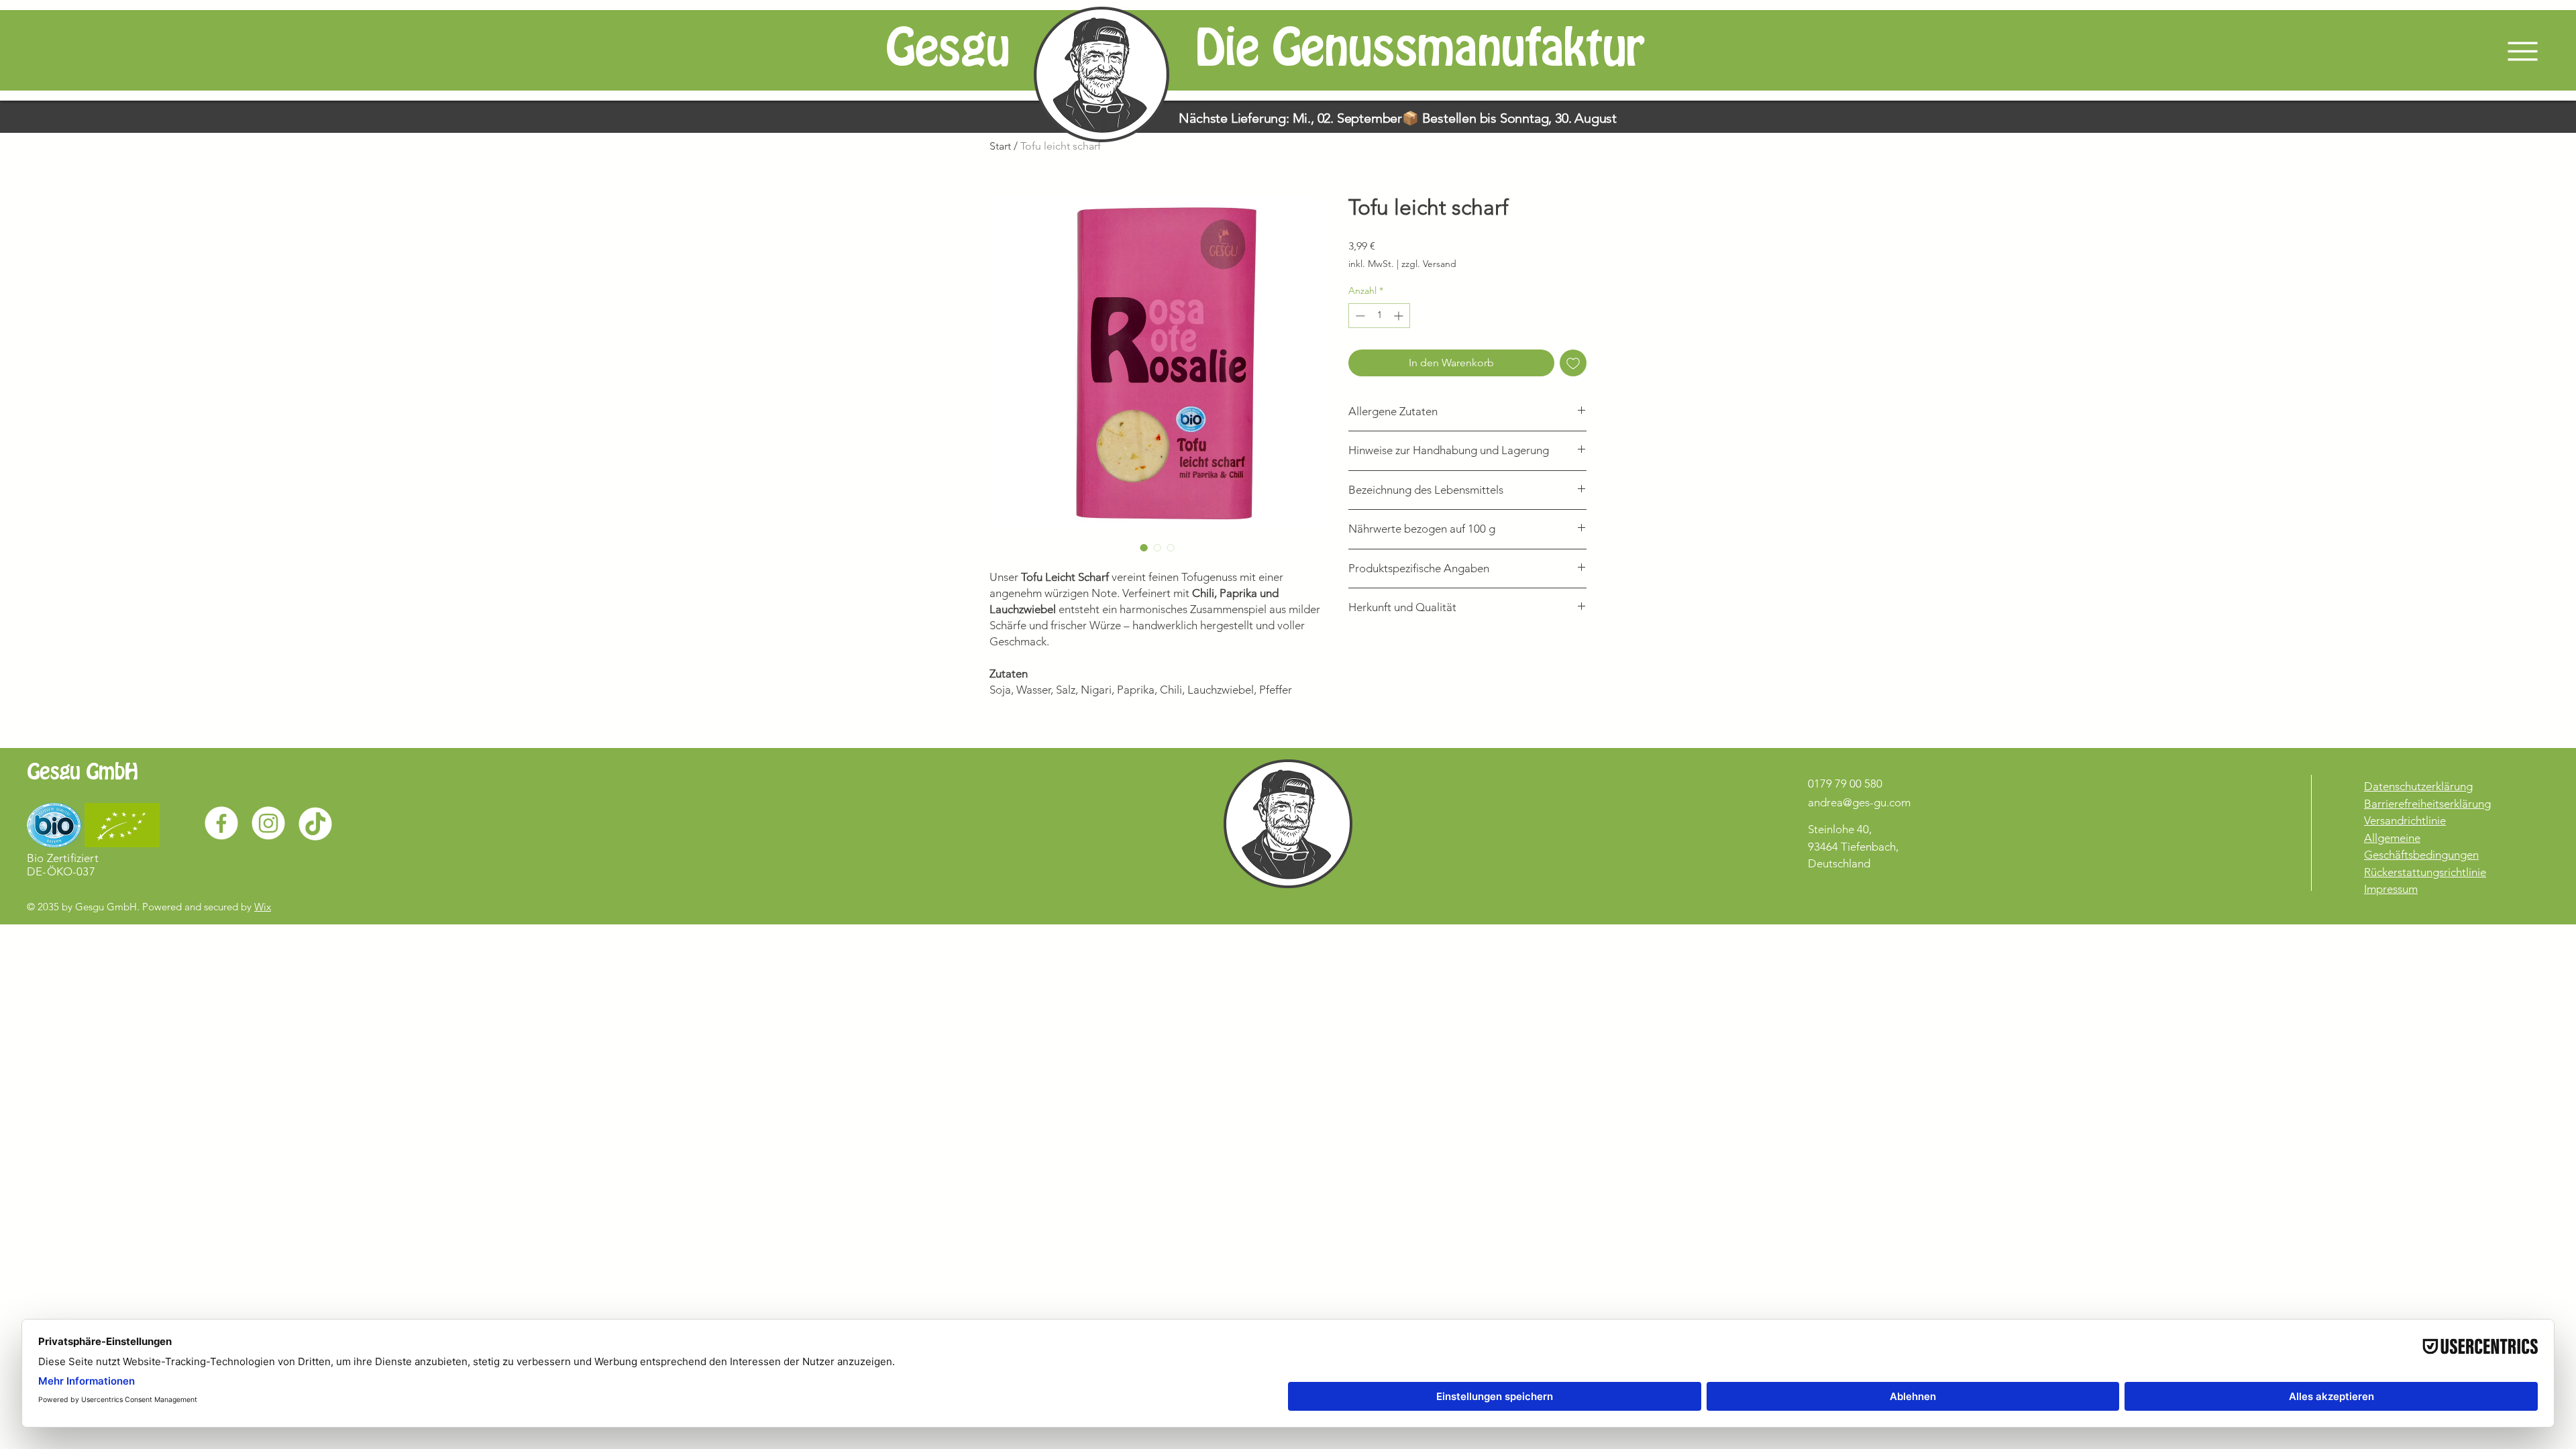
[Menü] (2509, 51)
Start (1000, 146)
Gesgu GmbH (82, 772)
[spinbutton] (1379, 316)
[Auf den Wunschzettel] (1573, 363)
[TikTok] (315, 823)
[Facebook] (221, 823)
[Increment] (1400, 316)
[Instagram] (268, 823)
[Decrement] (1359, 316)
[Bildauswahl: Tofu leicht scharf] (1144, 547)
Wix (263, 907)
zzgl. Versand (1429, 264)
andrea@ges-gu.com (1859, 802)
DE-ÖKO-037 (61, 871)
